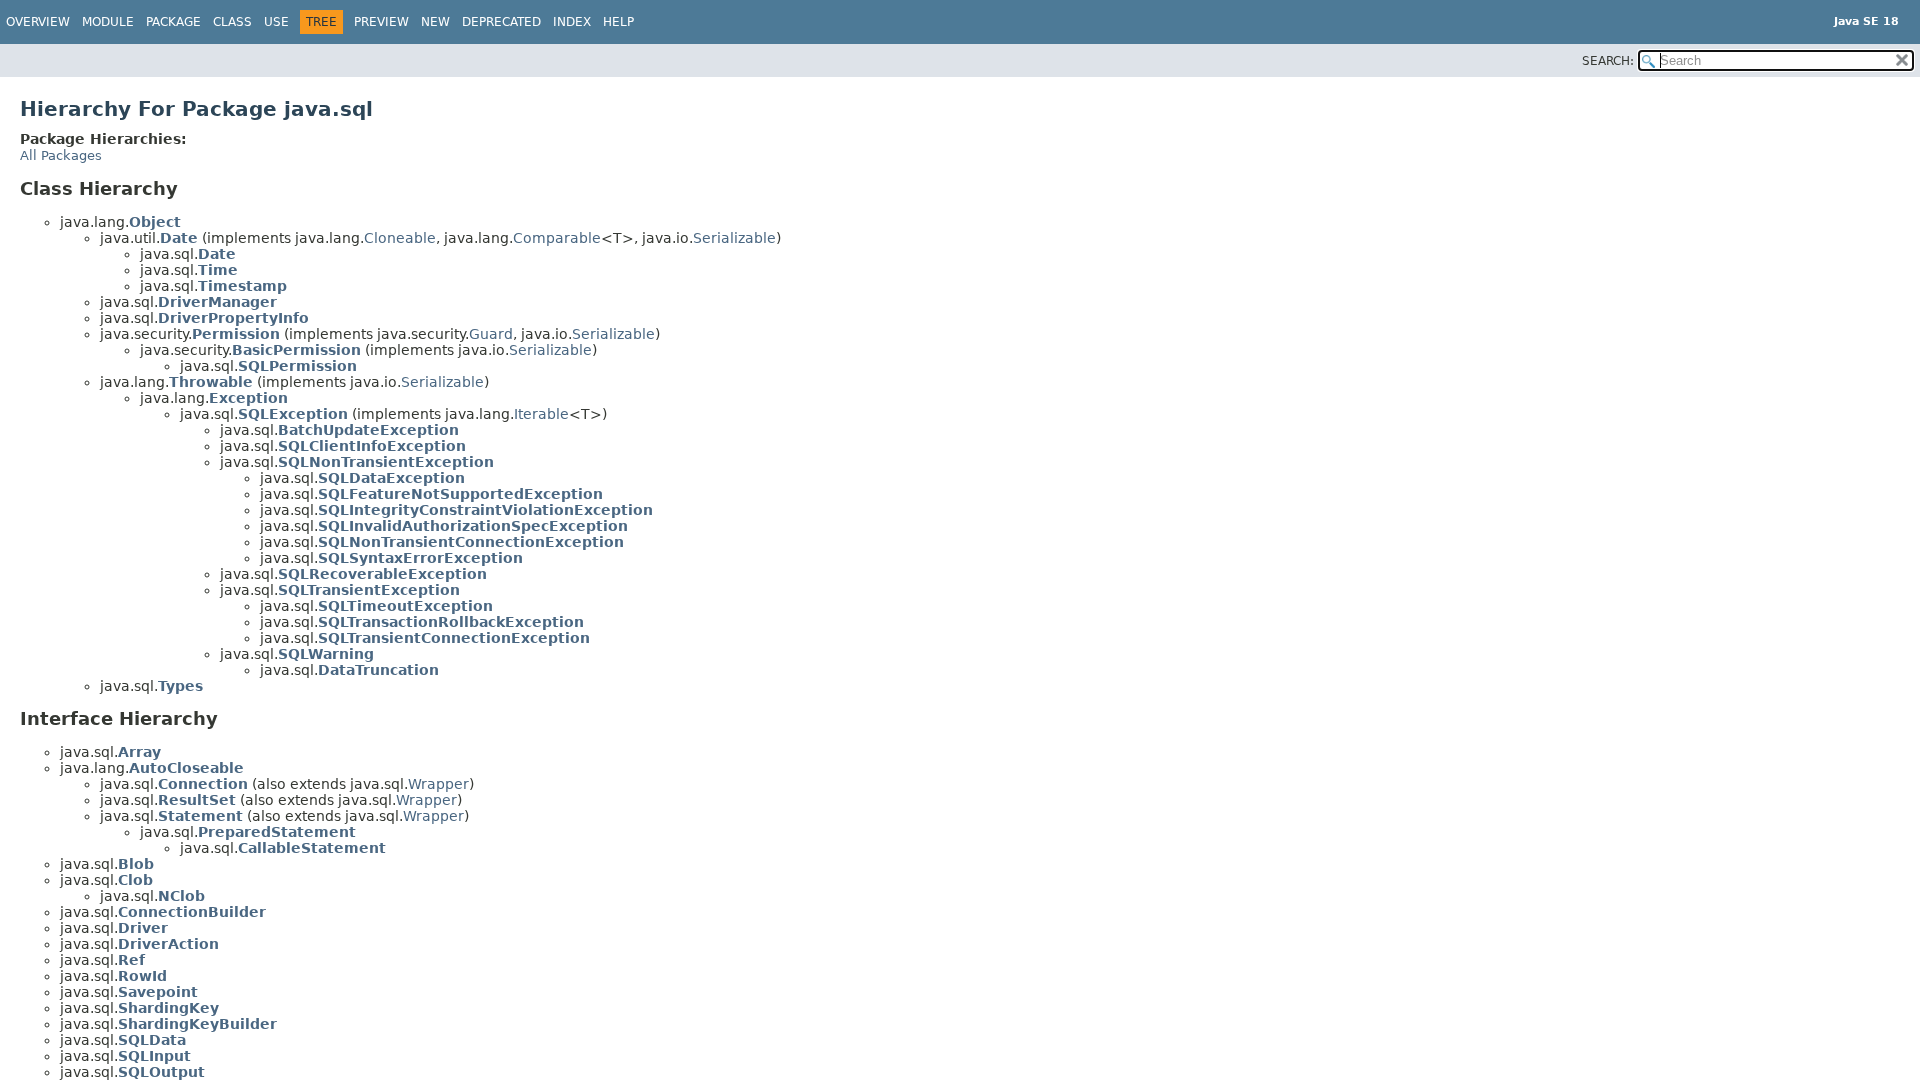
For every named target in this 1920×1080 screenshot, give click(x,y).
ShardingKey (168, 1008)
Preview (381, 22)
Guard (491, 334)
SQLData (152, 1040)
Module (108, 22)
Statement (200, 816)
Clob (135, 880)
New (435, 22)
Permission (236, 334)
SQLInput (154, 1056)
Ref (131, 960)
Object (155, 222)
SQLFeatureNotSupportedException (460, 494)
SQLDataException (391, 478)
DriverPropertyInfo (233, 318)
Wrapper (438, 784)
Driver (143, 928)
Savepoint (158, 992)
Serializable (734, 238)
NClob (181, 896)
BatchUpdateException (368, 430)
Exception (248, 398)
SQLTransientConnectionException (454, 638)
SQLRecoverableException (382, 574)
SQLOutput (161, 1072)
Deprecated (501, 22)
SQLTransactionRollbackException (451, 622)
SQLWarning (326, 654)
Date (179, 238)
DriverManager (217, 302)
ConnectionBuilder (192, 912)
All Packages (61, 155)
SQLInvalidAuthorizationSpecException (473, 526)
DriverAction (168, 944)
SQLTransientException (369, 590)
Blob (136, 864)
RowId (142, 976)
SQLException (293, 414)
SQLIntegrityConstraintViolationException (485, 510)
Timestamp (242, 286)
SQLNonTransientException (386, 462)
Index (572, 22)
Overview (38, 22)
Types (180, 686)
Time (218, 270)
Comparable (557, 238)
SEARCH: (1608, 61)
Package (173, 22)
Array (139, 752)
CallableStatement (312, 848)
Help (618, 22)
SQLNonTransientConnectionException (471, 542)
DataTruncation (378, 670)
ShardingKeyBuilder (197, 1024)
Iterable (541, 414)
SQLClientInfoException (372, 446)
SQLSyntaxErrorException (420, 558)
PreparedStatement (277, 832)
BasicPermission (296, 350)
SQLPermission (297, 366)
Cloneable (400, 238)
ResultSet (197, 800)
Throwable (211, 382)
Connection (203, 784)
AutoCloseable (186, 768)
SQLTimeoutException (405, 606)
